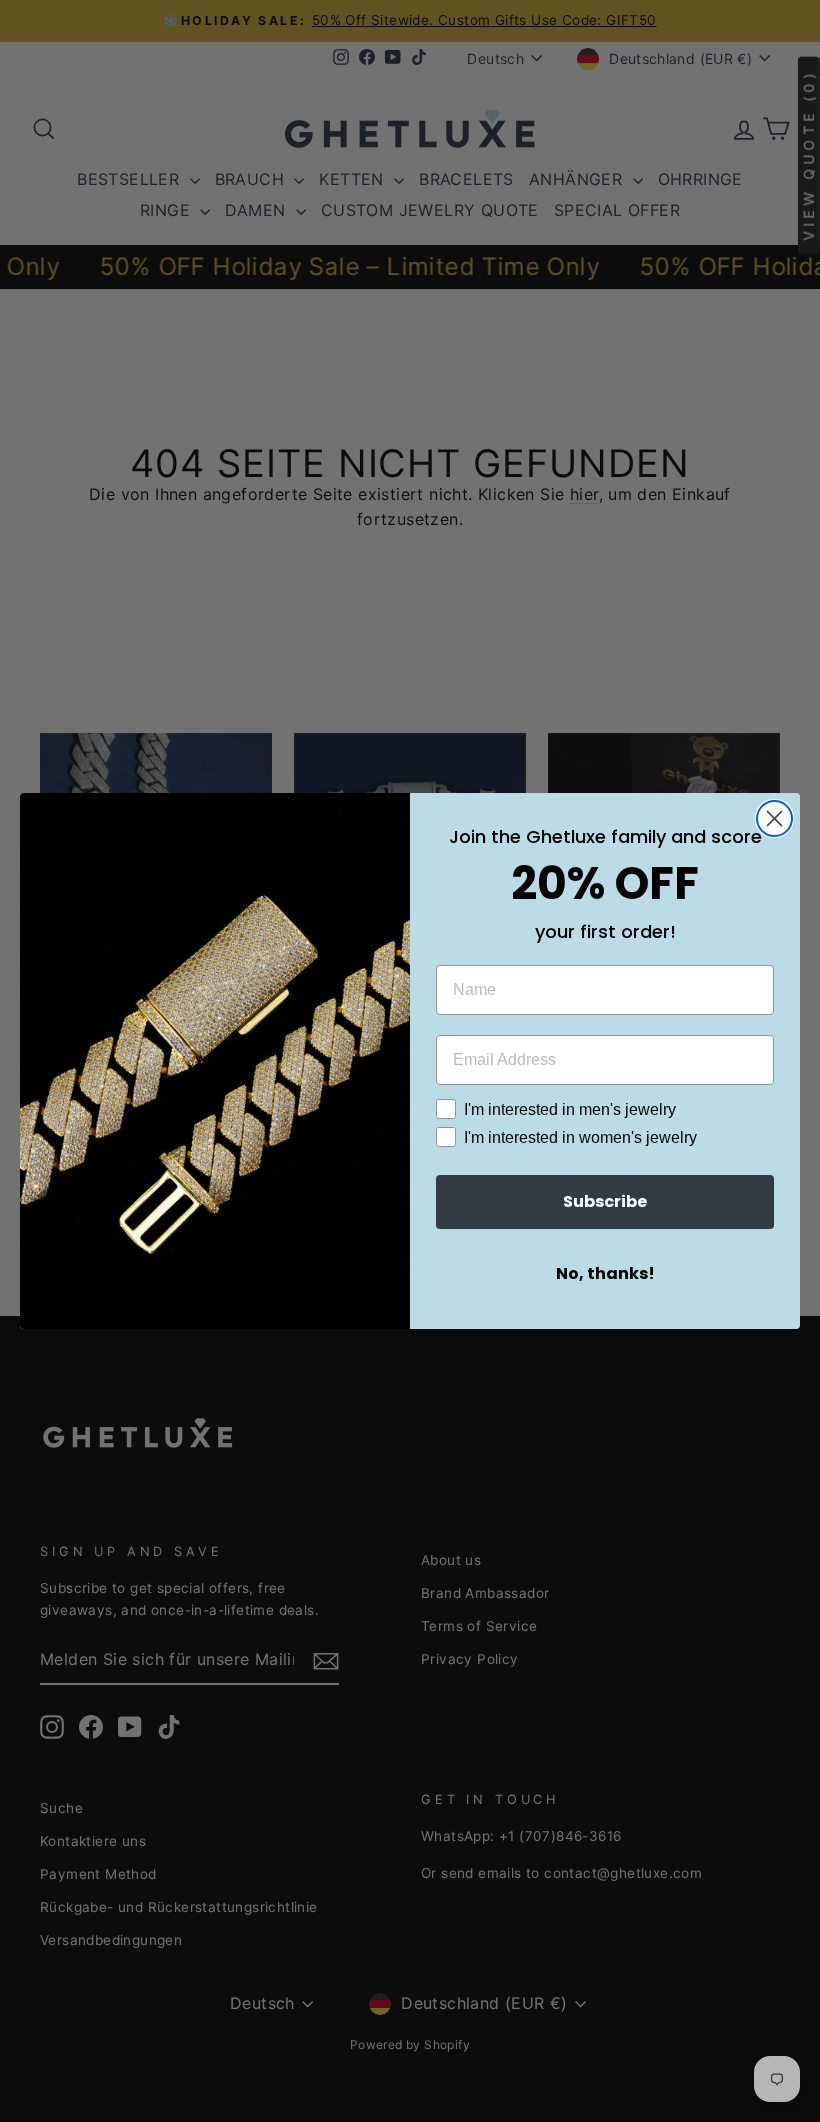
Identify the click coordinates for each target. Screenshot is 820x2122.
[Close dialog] (774, 818)
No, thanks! (605, 1273)
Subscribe (605, 1201)
